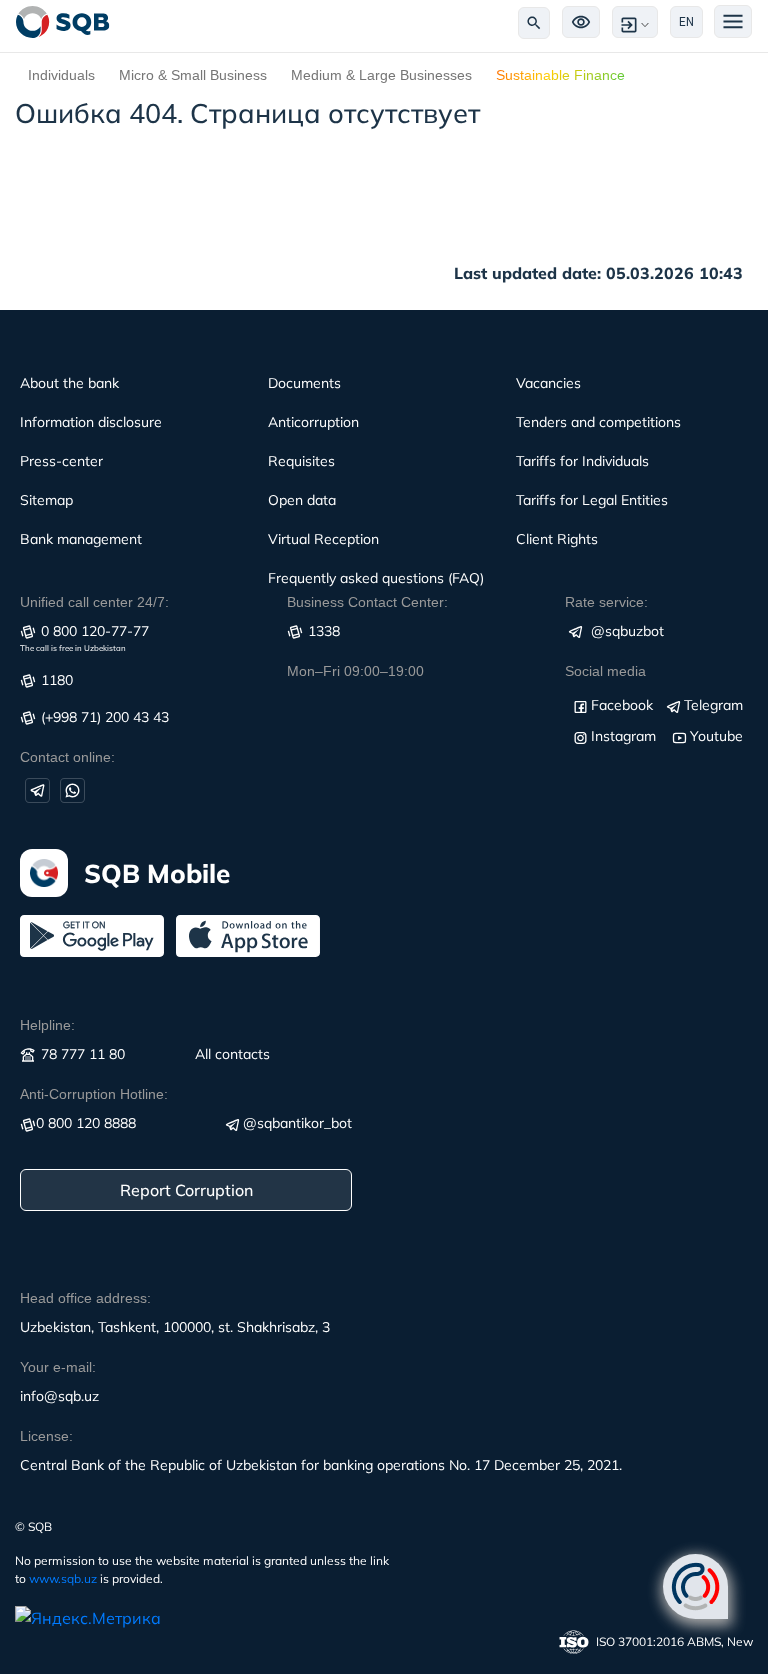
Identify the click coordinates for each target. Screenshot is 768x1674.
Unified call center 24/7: (94, 602)
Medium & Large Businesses (381, 75)
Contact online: (67, 757)
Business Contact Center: (367, 602)
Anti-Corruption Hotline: (94, 1094)
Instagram (623, 736)
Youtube (716, 736)
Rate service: (606, 602)
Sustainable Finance (560, 75)
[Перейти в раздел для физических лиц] (63, 22)
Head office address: (85, 1298)
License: (46, 1436)
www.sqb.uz (63, 1578)
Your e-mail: (58, 1367)
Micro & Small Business (193, 75)
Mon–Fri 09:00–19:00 (355, 671)
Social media (605, 671)
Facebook (622, 705)
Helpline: (47, 1025)
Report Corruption (186, 1190)
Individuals (61, 75)
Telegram (713, 705)
